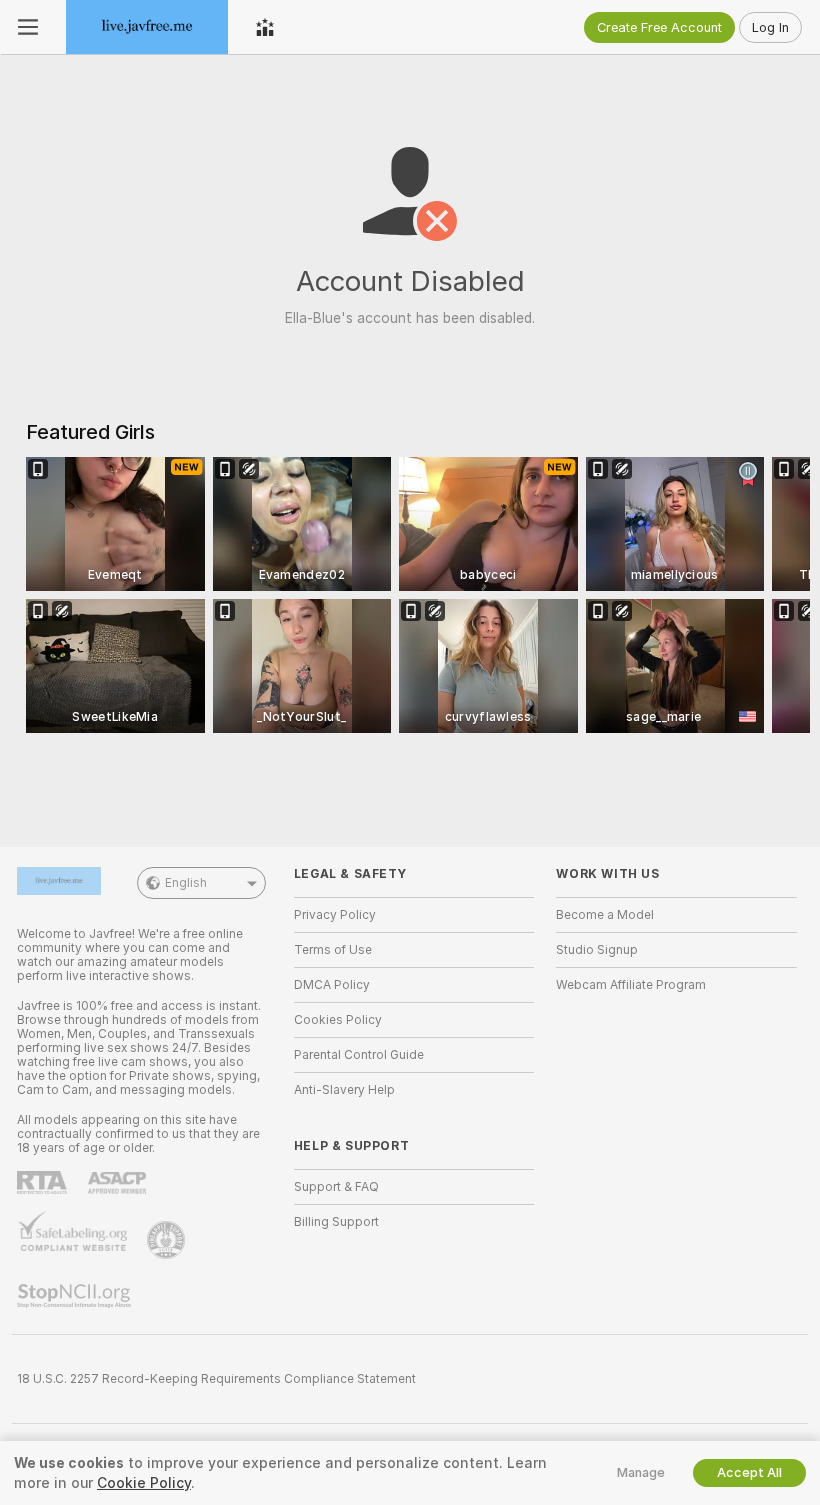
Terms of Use (333, 950)
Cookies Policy (338, 1020)
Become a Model (605, 915)
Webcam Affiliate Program (631, 985)
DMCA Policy (332, 985)
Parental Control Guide (359, 1055)
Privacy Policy (335, 915)
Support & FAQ (336, 1187)
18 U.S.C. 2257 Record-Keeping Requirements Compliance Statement (216, 1379)
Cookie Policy (144, 1483)
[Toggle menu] (28, 27)
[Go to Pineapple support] (168, 1240)
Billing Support (336, 1222)
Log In (770, 27)
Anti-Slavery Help (344, 1090)
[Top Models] (265, 27)
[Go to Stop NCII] (76, 1296)
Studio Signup (597, 950)
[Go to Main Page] (147, 27)
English (186, 883)
